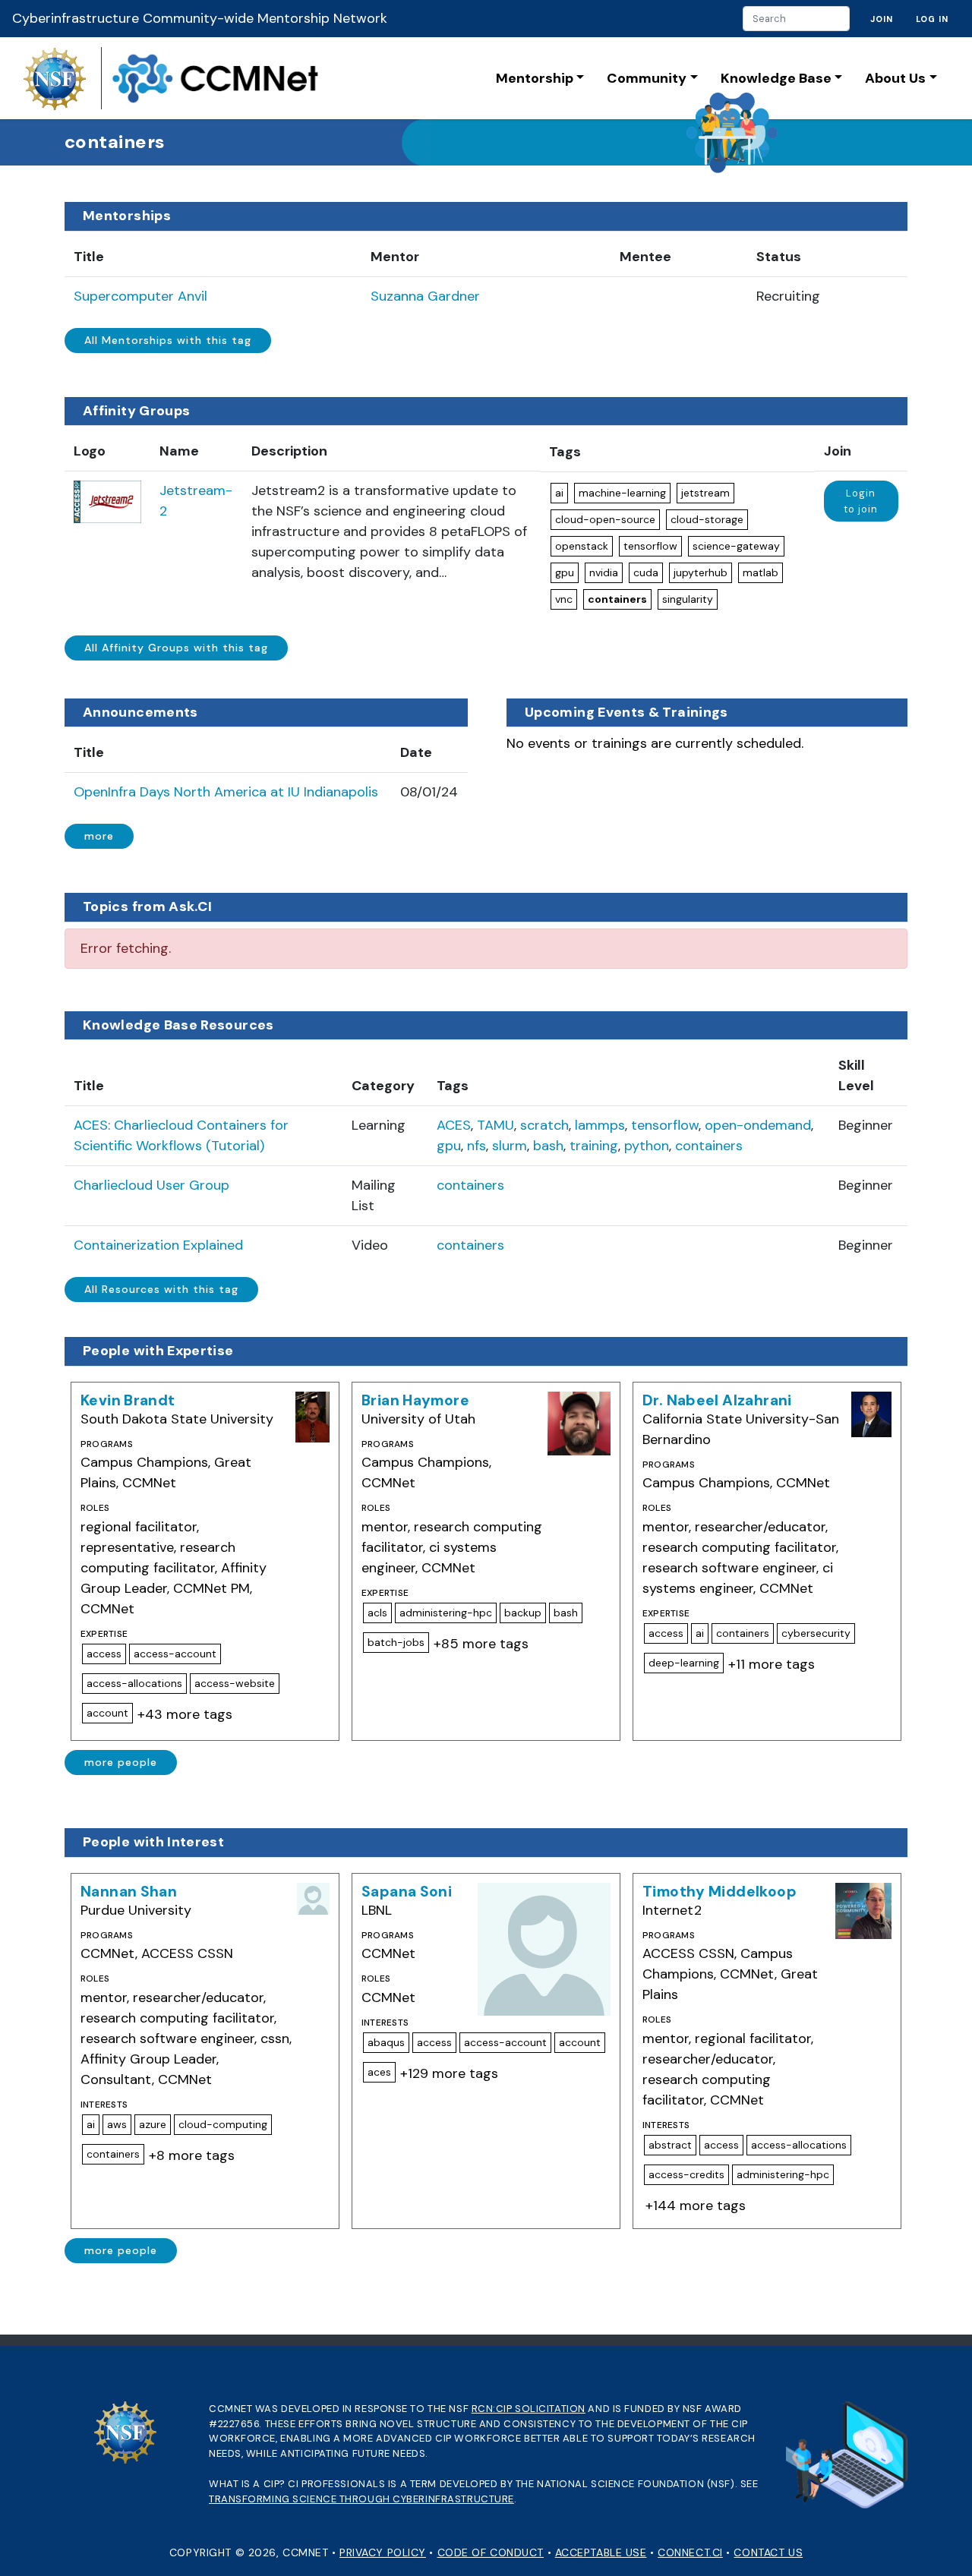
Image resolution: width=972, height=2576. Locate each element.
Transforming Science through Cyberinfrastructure (361, 2499)
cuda (646, 572)
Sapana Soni (407, 1892)
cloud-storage (707, 519)
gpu (565, 572)
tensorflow (650, 546)
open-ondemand (758, 1125)
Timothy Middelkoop (720, 1892)
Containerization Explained (158, 1245)
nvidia (604, 572)
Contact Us (768, 2552)
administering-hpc (446, 1613)
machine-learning (622, 493)
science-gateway (736, 546)
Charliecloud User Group (151, 1185)
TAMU (495, 1125)
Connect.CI (690, 2552)
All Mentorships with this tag (168, 340)
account (107, 1713)
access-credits (686, 2174)
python (647, 1146)
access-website (235, 1683)
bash (548, 1146)
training (594, 1146)
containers (617, 599)
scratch (544, 1125)
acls (377, 1613)
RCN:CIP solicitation (529, 2409)
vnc (564, 599)
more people (121, 1762)
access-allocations (134, 1683)
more (99, 836)
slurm (510, 1146)
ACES (454, 1125)
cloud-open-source (605, 519)
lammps (600, 1125)
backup (523, 1613)
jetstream (705, 493)
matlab (761, 572)
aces (379, 2072)
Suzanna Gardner (425, 296)
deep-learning (684, 1663)
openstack (582, 546)
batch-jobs (396, 1642)
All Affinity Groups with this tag (176, 648)
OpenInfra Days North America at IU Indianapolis (226, 792)
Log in (932, 19)
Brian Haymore (415, 1400)
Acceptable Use (601, 2552)
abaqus (386, 2042)
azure (153, 2124)
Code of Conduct (491, 2552)
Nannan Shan (129, 1892)
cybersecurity (816, 1633)
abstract (670, 2145)
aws (117, 2124)
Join (882, 19)
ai (559, 493)
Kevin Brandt (128, 1400)
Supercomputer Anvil (140, 296)
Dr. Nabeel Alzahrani (717, 1400)
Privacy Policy (383, 2552)
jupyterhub (701, 572)
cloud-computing (223, 2124)
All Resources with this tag (161, 1289)
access (104, 1654)
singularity (688, 599)
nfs (477, 1146)
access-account (175, 1654)
